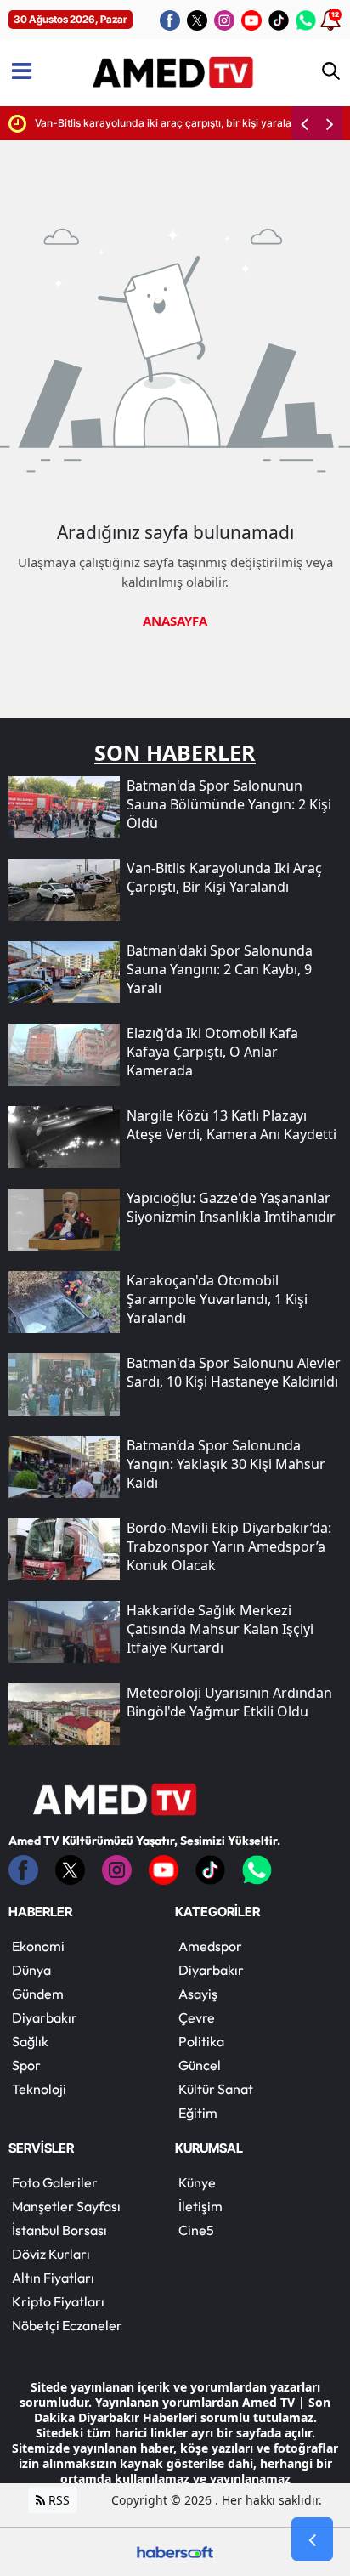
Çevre (197, 2017)
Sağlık (30, 2041)
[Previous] (304, 123)
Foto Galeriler (55, 2182)
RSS (57, 2500)
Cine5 (196, 2230)
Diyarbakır (45, 2017)
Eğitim (198, 2113)
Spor (26, 2065)
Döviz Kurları (51, 2254)
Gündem (38, 1994)
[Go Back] (312, 2539)
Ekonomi (38, 1946)
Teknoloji (39, 2089)
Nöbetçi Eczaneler (67, 2325)
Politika (201, 2041)
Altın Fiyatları (53, 2278)
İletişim (200, 2206)
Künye (197, 2182)
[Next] (330, 123)
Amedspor (210, 1946)
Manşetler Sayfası (66, 2206)
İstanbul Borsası (59, 2230)
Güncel (200, 2065)
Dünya (31, 1970)
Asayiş (198, 1994)
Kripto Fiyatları (58, 2301)
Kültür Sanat (216, 2089)
